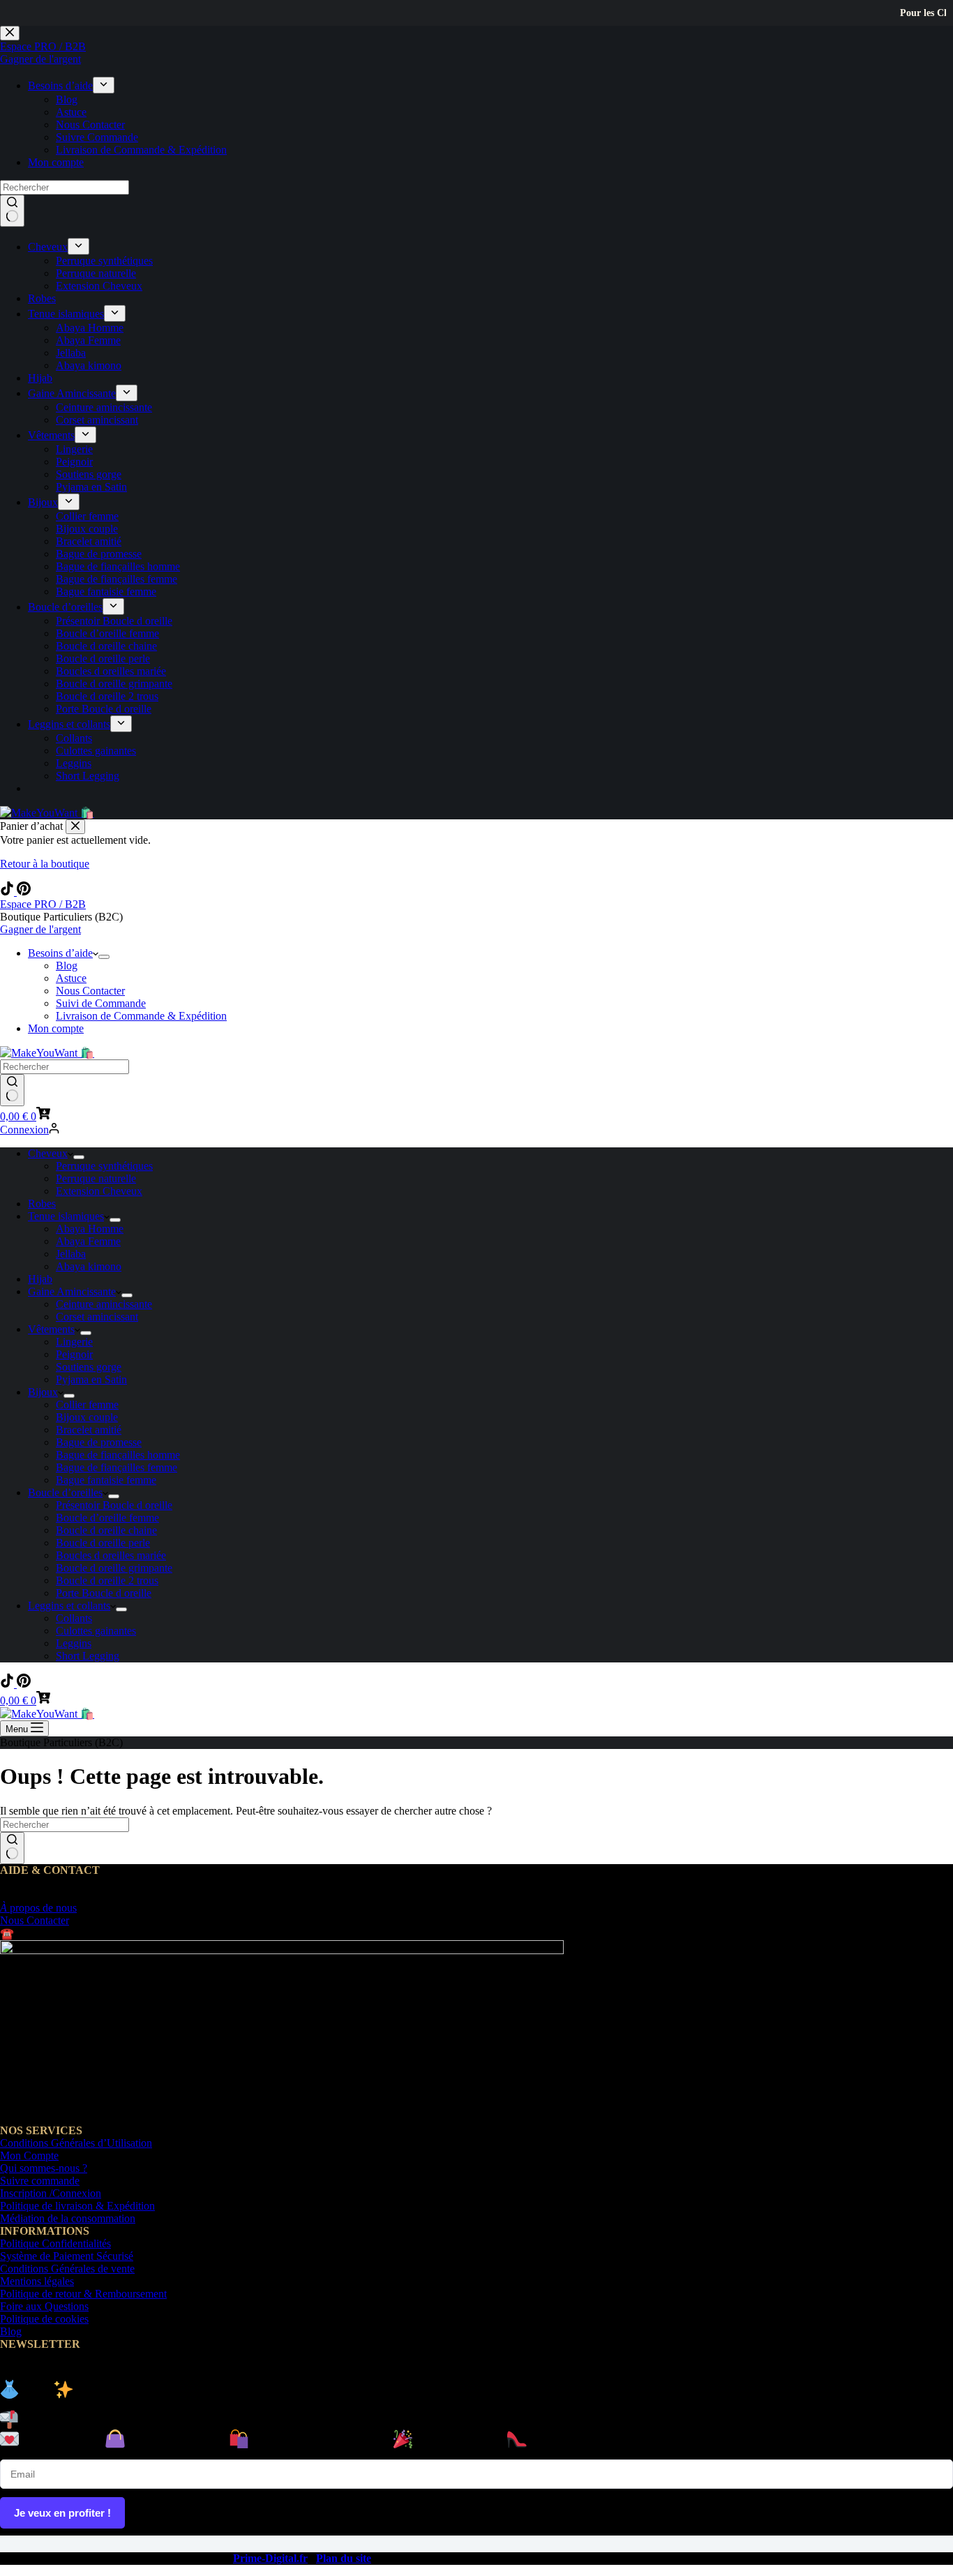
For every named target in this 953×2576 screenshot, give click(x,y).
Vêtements (51, 1329)
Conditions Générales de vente (67, 2269)
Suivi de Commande (101, 1003)
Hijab (40, 1279)
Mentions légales (37, 2281)
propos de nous (38, 1908)
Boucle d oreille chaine (106, 1530)
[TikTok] (8, 892)
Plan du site (344, 2558)
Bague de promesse (99, 1442)
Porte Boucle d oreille (104, 1593)
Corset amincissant (97, 1317)
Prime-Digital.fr (270, 2558)
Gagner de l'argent (40, 929)
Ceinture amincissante (104, 1304)
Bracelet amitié (89, 1430)
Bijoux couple (87, 1417)
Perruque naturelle (96, 1178)
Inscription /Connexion (51, 2193)
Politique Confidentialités (55, 2243)
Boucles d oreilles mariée (111, 1555)
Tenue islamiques (66, 1216)
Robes (42, 1204)
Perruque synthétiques (104, 1166)
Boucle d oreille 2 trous (107, 1580)
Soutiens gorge (89, 1367)
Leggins (74, 1643)
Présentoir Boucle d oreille (114, 1505)
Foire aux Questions (44, 2306)
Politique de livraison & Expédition (77, 2206)
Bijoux (43, 1392)
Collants (74, 1618)
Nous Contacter (90, 991)
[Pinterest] (24, 892)
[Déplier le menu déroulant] (104, 957)
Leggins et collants (69, 1606)
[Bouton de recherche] (12, 1090)
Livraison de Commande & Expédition (141, 1016)
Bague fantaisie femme (106, 1480)
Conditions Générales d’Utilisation (76, 2143)
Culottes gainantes (96, 1631)
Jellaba (71, 1254)
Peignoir (74, 1354)
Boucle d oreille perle (103, 1543)
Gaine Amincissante (72, 1291)
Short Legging (88, 1656)
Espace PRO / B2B (43, 904)
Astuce (71, 978)
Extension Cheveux (99, 1191)
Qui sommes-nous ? (44, 2168)
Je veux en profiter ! (62, 2513)
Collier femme (87, 1405)
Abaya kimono (89, 1266)
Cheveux (48, 1153)
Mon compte (56, 1028)
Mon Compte (29, 2156)
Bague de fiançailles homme (118, 1455)
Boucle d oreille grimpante (114, 1568)
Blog (67, 966)
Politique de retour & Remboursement (83, 2294)
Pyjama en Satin (91, 1379)
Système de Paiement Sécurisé (67, 2256)
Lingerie (74, 1342)
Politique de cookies (44, 2319)
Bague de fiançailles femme (117, 1467)
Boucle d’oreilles (65, 1492)
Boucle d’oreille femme (107, 1518)
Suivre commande (40, 2181)
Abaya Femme (88, 1241)
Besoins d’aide (60, 953)
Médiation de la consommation (68, 2218)
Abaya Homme (90, 1229)
